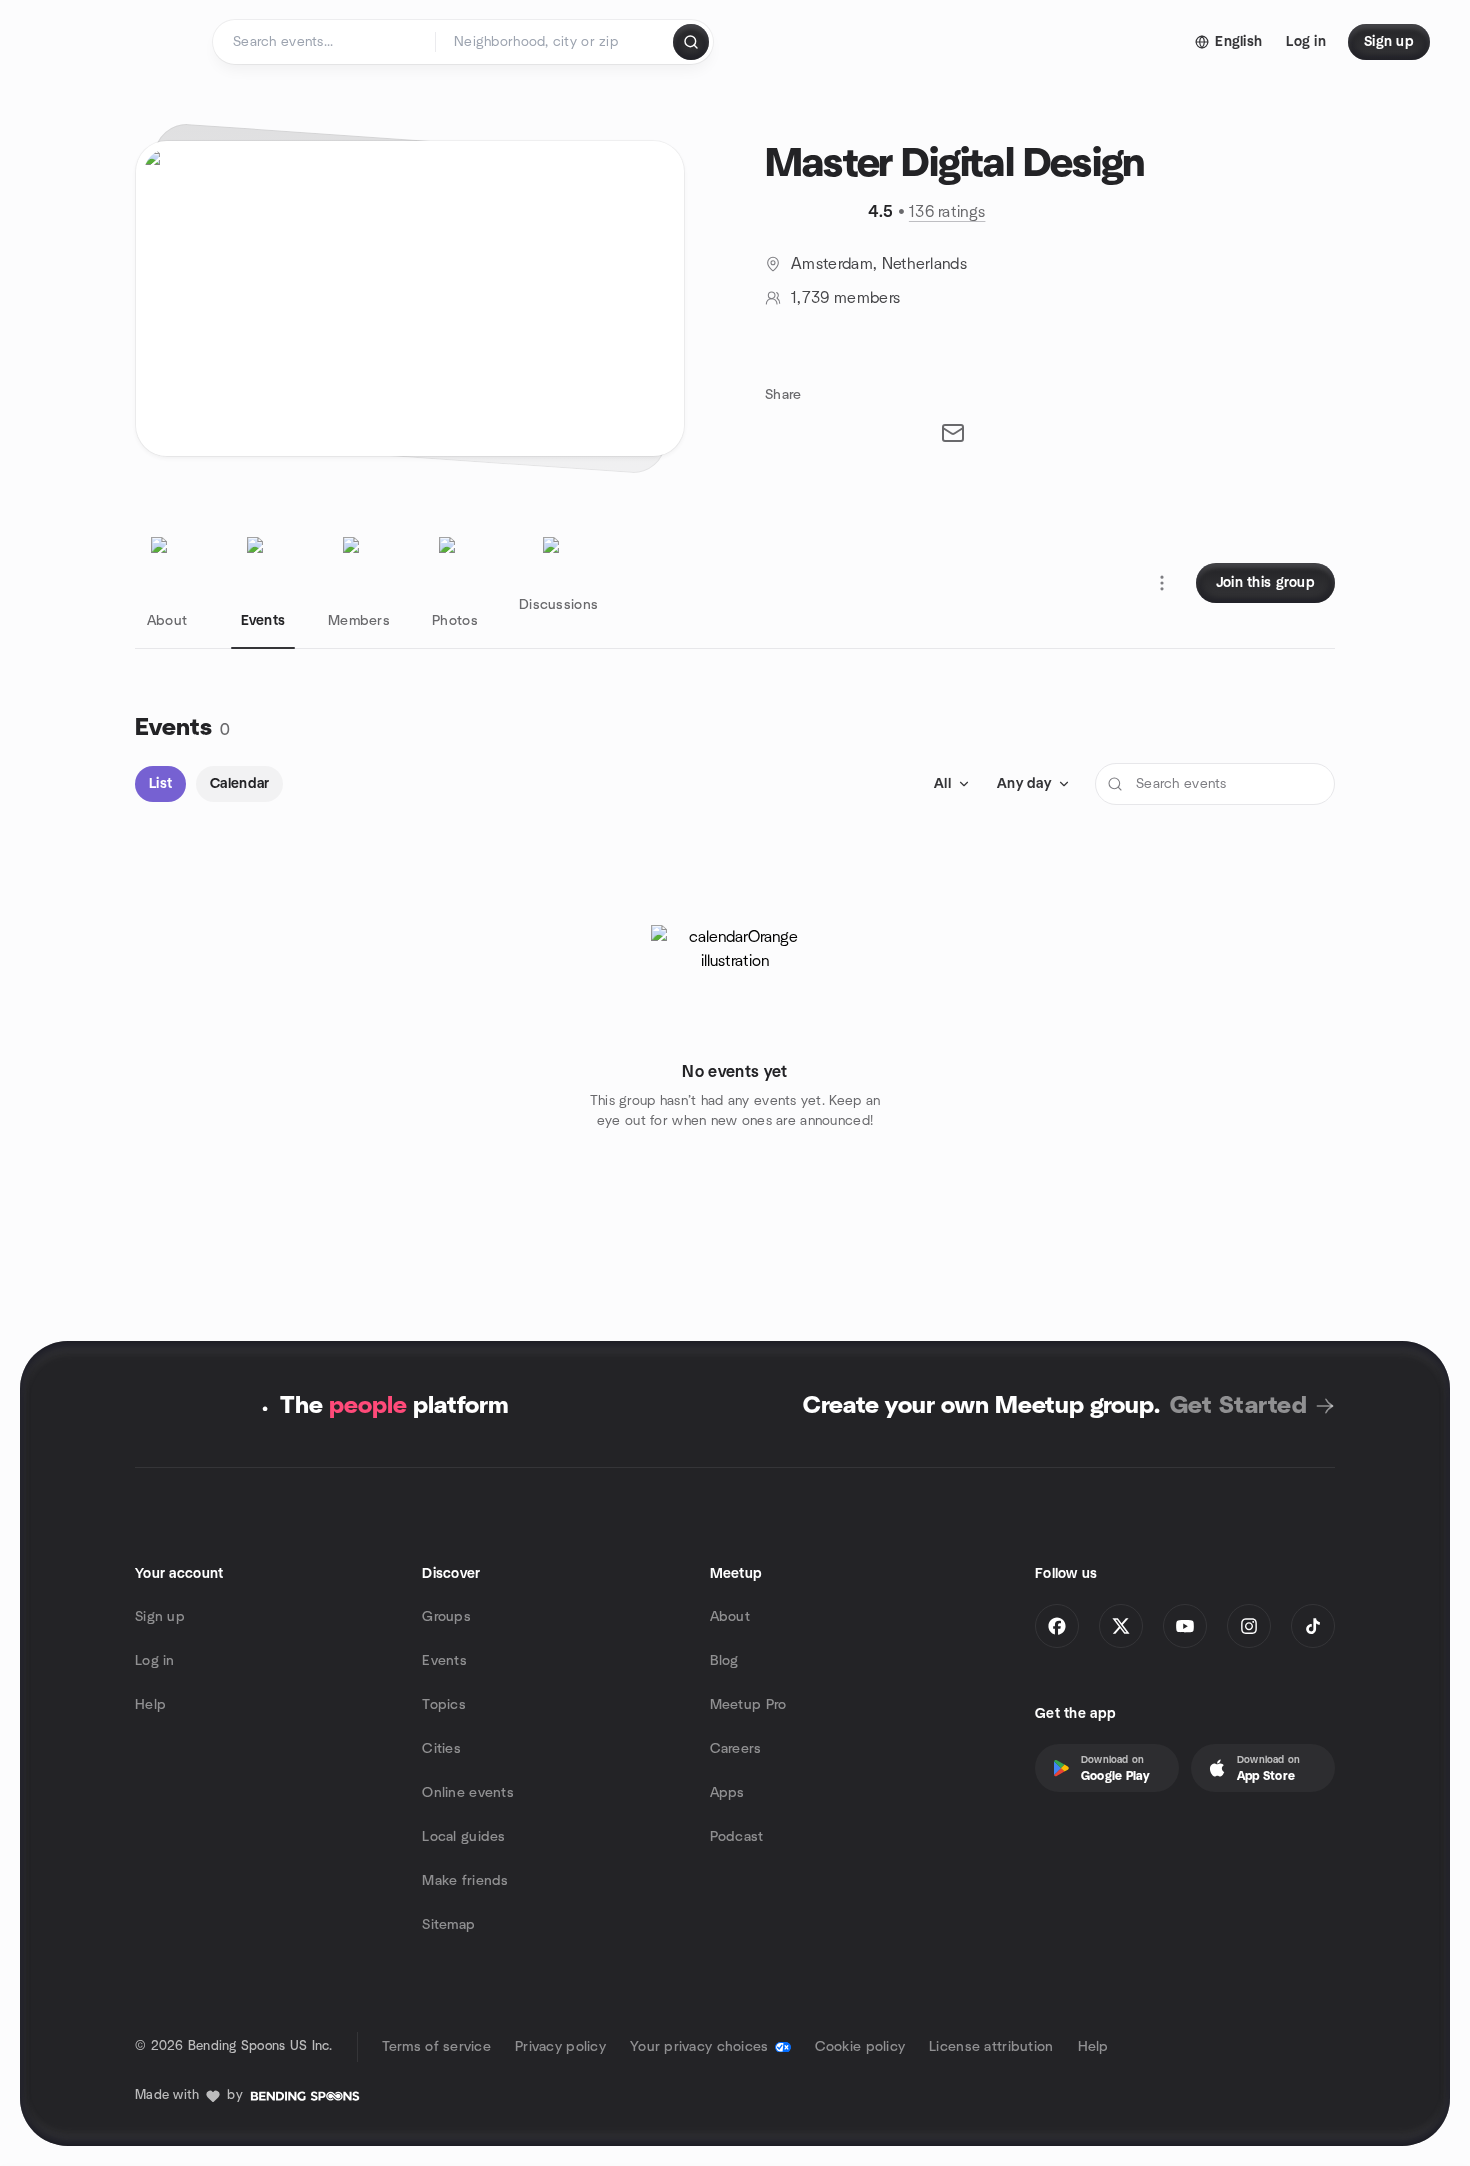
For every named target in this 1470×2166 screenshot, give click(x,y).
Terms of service (436, 2047)
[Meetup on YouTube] (1185, 1626)
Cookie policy (860, 2047)
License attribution (991, 2047)
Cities (441, 1749)
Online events (468, 1793)
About (730, 1617)
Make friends (465, 1881)
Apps (727, 1793)
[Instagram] (1249, 1626)
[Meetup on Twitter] (1121, 1626)
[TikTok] (1313, 1626)
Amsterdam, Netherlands (879, 264)
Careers (736, 1749)
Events (444, 1661)
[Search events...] (691, 42)
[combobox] (555, 42)
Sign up (160, 1617)
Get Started (1238, 1406)
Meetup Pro (748, 1705)
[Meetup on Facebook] (1057, 1626)
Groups (446, 1617)
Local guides (463, 1837)
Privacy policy (560, 2047)
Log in (155, 1661)
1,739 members (845, 298)
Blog (724, 1661)
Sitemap (448, 1925)
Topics (444, 1705)
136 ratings (947, 212)
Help (150, 1705)
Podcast (737, 1837)
